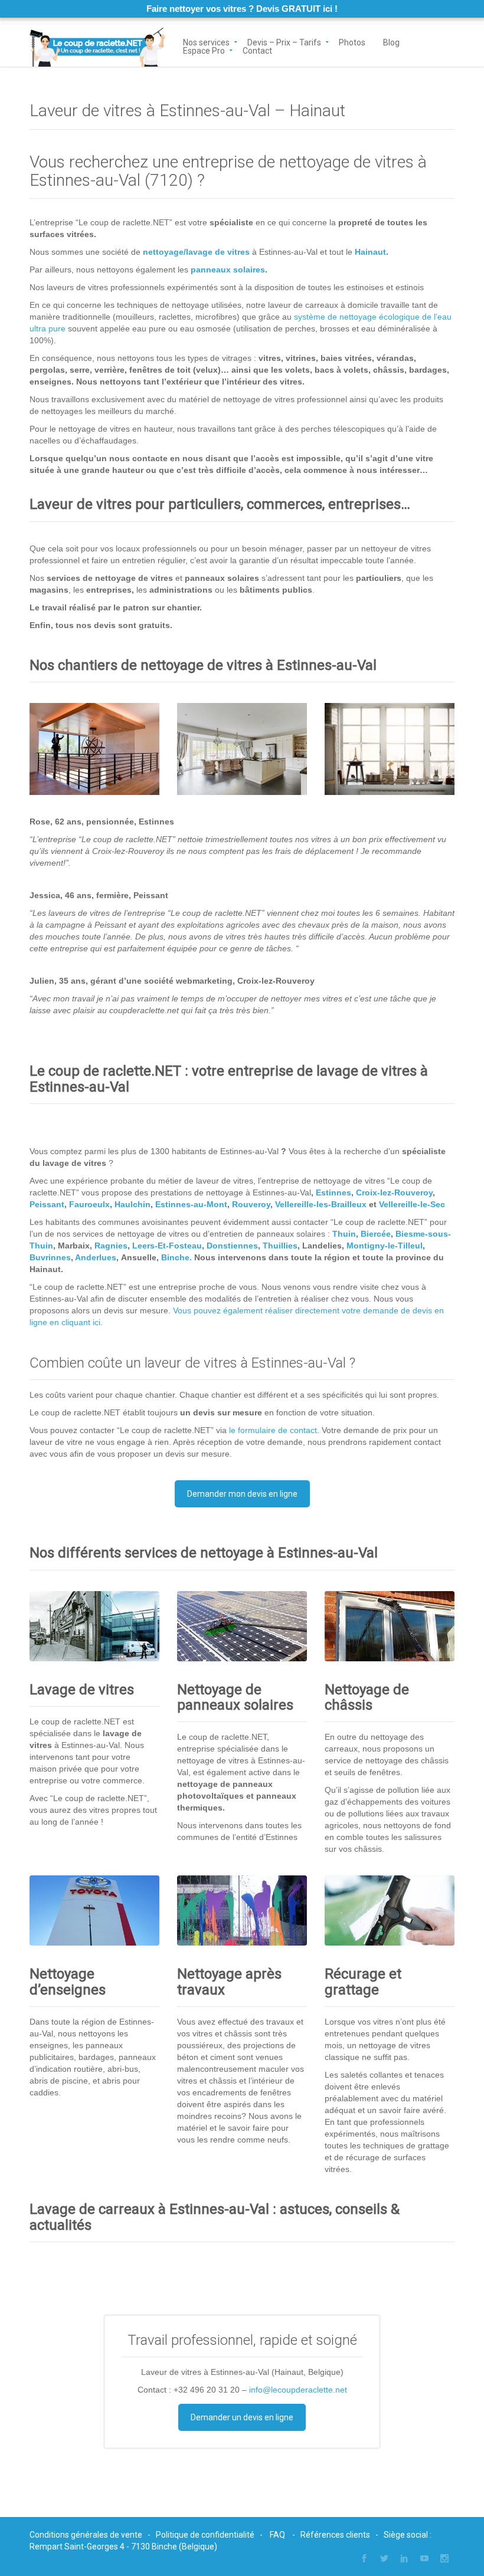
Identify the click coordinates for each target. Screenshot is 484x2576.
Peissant (47, 1204)
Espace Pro (204, 50)
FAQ (277, 2535)
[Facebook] (364, 2558)
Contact (257, 50)
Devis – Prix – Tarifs (284, 42)
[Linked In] (404, 2558)
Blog (391, 42)
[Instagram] (444, 2558)
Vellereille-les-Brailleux (321, 1204)
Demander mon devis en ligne (242, 1494)
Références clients (335, 2535)
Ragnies (111, 1246)
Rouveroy (251, 1204)
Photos (352, 42)
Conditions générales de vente (86, 2535)
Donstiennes (232, 1246)
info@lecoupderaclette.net (298, 2390)
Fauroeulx (89, 1204)
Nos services (206, 42)
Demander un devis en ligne (242, 2417)
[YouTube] (424, 2558)
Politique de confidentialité (205, 2535)
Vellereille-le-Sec (412, 1204)
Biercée (376, 1234)
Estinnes (333, 1192)
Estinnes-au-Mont (191, 1204)
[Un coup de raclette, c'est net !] (97, 45)
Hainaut (370, 252)
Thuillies (280, 1246)
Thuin (344, 1234)
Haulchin (133, 1204)
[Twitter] (384, 2558)
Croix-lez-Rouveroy (394, 1192)
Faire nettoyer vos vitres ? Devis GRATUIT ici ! (242, 9)
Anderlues (96, 1257)
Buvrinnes (50, 1257)
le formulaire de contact (273, 1430)
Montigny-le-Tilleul (385, 1246)
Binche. (176, 1257)
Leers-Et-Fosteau (167, 1246)
